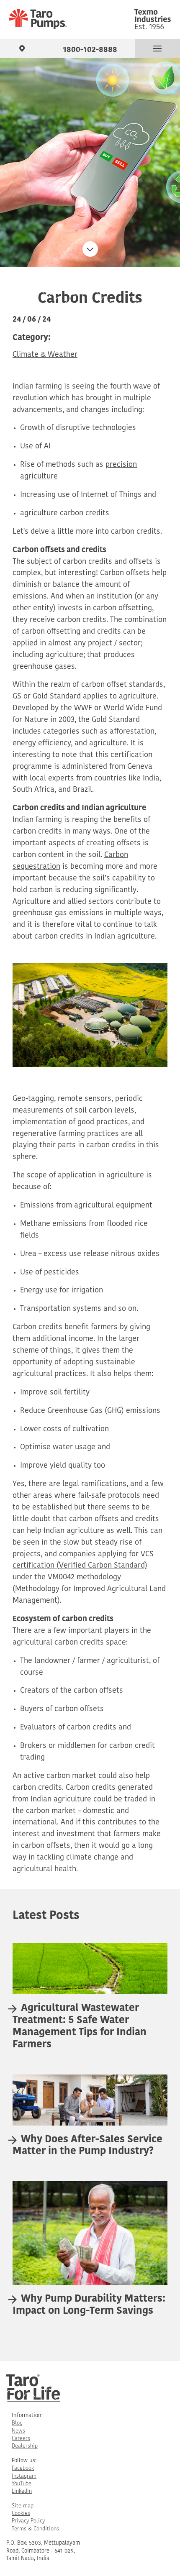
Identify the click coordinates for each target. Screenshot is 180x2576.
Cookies (21, 2513)
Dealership (25, 2446)
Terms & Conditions (35, 2529)
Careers (21, 2439)
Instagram (24, 2476)
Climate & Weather (45, 355)
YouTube (22, 2484)
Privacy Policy (28, 2521)
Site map (23, 2506)
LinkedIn (22, 2491)
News (18, 2431)
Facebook (23, 2468)
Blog (17, 2423)
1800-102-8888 (90, 48)
